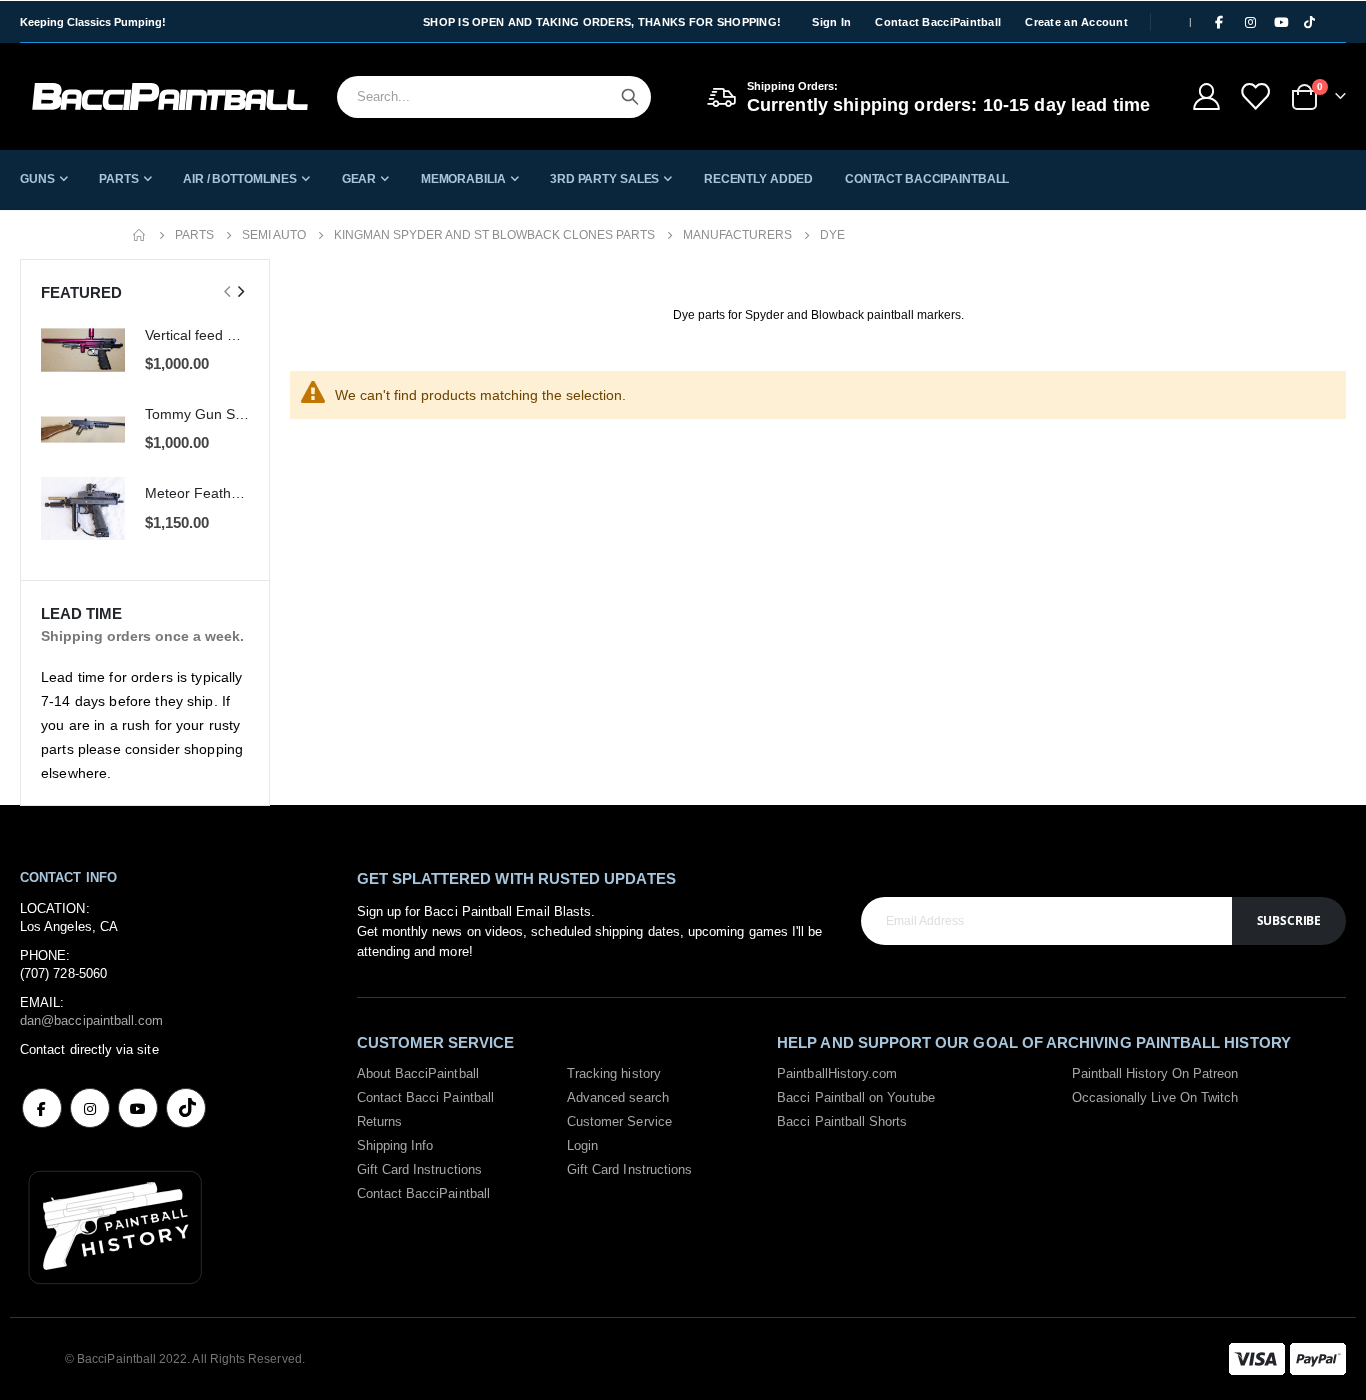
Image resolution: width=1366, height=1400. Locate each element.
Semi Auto (274, 235)
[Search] (630, 97)
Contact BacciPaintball (938, 22)
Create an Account (1076, 22)
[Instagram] (1250, 22)
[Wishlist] (1255, 96)
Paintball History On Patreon (1155, 1073)
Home (140, 235)
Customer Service (619, 1121)
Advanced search (618, 1097)
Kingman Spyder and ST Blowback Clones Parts (494, 235)
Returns (379, 1121)
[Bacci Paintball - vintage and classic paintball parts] (170, 96)
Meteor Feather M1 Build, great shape (197, 493)
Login (582, 1145)
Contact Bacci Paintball (426, 1097)
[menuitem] (43, 179)
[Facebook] (1219, 22)
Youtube (138, 1108)
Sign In (831, 22)
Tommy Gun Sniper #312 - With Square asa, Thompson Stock (197, 414)
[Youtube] (1281, 22)
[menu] (683, 179)
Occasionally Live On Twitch (1155, 1097)
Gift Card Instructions (419, 1169)
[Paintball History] (115, 1225)
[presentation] (240, 292)
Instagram (90, 1108)
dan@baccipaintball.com (91, 1020)
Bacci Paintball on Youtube (856, 1097)
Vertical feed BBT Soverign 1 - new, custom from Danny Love (197, 335)
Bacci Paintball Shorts (842, 1121)
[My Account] (1206, 96)
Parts (194, 235)
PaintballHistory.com (837, 1073)
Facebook (42, 1108)
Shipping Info (395, 1145)
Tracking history (614, 1073)
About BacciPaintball (418, 1073)
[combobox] (494, 97)
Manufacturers (737, 235)
